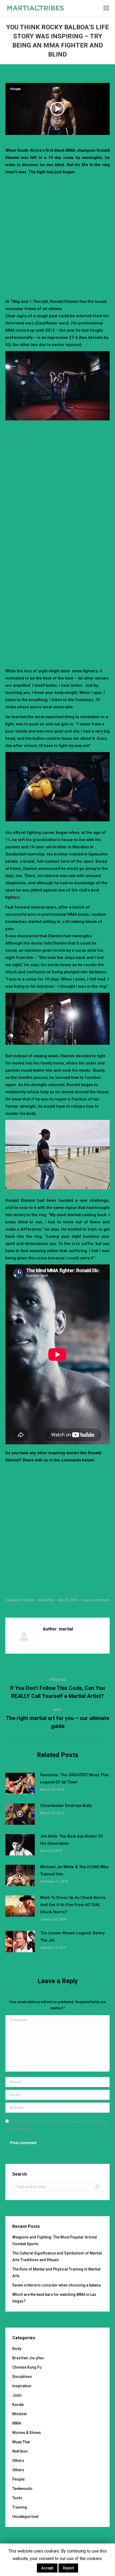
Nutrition (20, 2451)
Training (20, 2507)
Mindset (19, 2414)
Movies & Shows (27, 2433)
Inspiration (22, 2386)
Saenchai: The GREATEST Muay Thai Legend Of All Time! (74, 1779)
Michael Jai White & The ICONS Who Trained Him (74, 1870)
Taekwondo (22, 2489)
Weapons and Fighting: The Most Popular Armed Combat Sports (55, 2241)
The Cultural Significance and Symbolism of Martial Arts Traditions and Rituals (57, 2256)
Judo (17, 2395)
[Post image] (20, 1783)
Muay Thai (21, 2442)
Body (17, 2349)
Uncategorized (25, 2517)
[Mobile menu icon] (106, 8)
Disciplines (22, 2377)
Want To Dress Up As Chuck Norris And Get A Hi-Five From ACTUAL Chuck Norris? (73, 1905)
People (16, 89)
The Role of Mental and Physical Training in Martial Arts (56, 2272)
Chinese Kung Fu (27, 2367)
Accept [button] (47, 2568)
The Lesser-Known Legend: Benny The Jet (72, 1937)
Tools (17, 2498)
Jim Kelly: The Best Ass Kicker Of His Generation (72, 1840)
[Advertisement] (57, 236)
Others (18, 2461)
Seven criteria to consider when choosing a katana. (57, 2285)
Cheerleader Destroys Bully (66, 1806)
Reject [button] (68, 2568)
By (46, 1600)
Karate (18, 2405)
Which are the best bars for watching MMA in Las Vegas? (54, 2298)
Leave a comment (95, 1600)
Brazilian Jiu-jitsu (28, 2358)
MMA (17, 2423)
